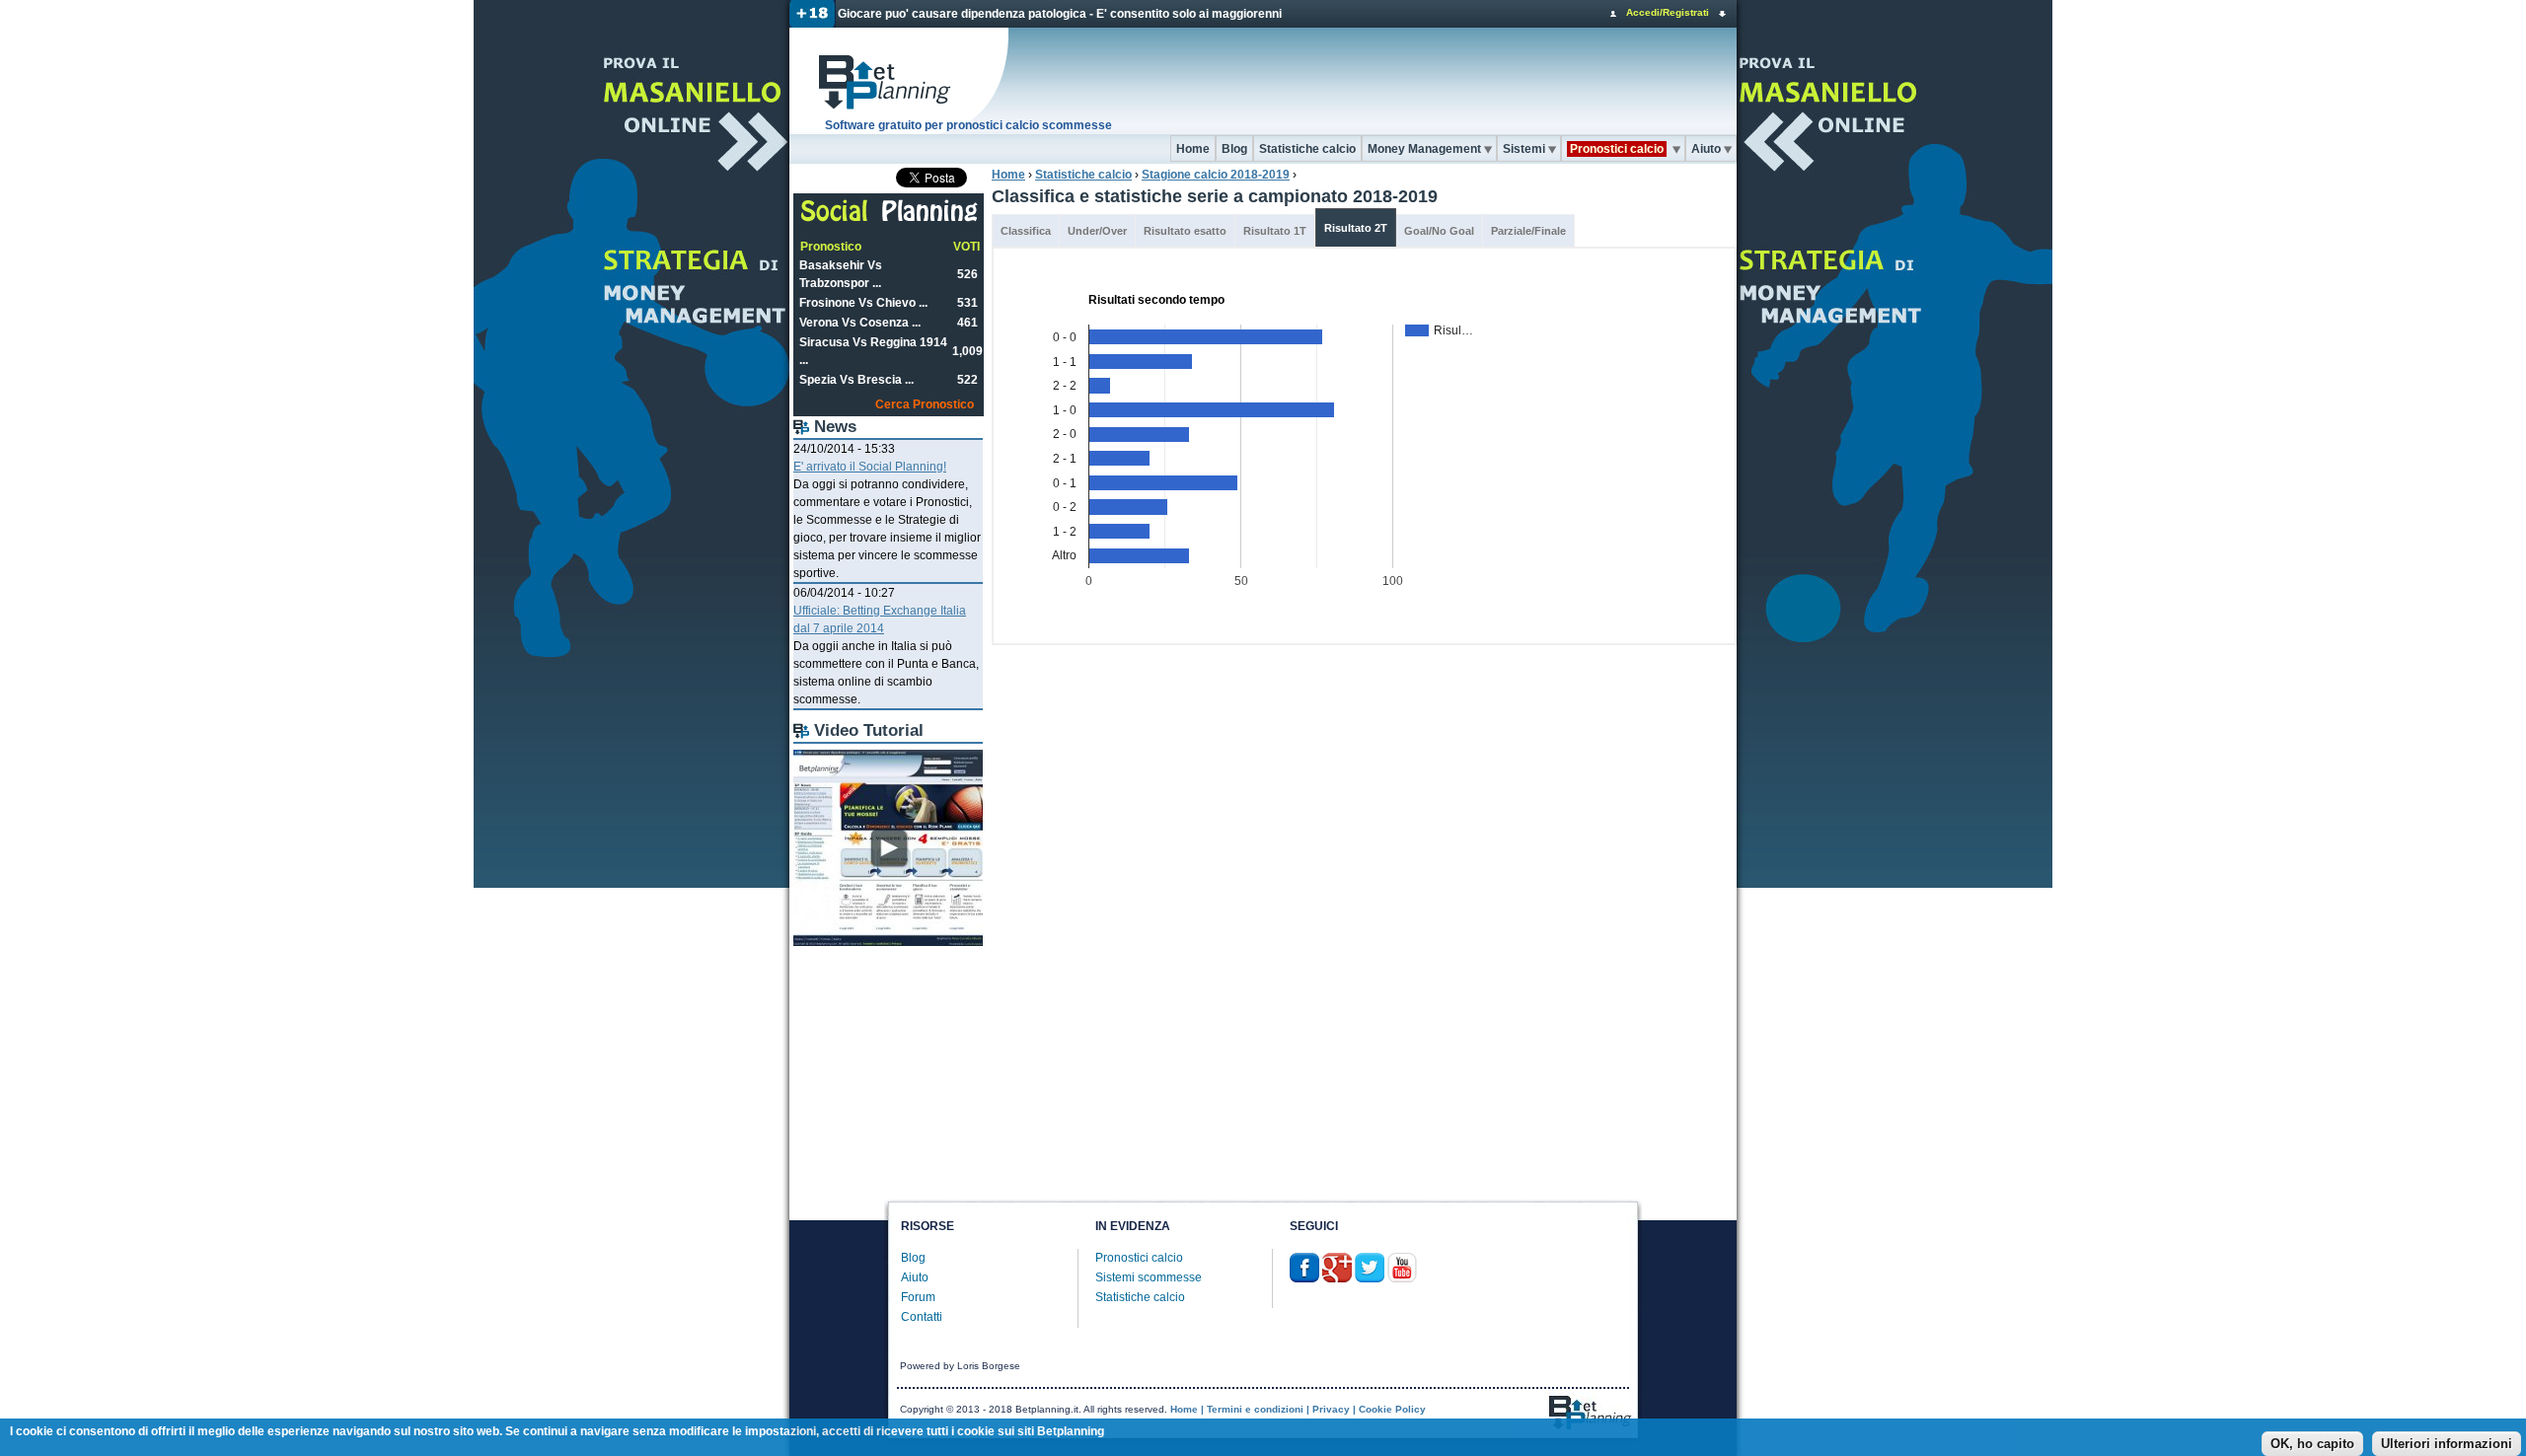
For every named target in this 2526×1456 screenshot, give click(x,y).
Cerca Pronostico (925, 404)
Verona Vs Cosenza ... (860, 323)
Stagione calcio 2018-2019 (1216, 175)
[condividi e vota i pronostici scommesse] (890, 219)
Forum (918, 1297)
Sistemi (1524, 149)
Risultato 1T (1275, 231)
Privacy (1331, 1409)
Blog (1234, 149)
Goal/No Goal (1439, 231)
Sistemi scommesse (1149, 1277)
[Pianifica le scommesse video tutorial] (888, 942)
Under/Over (1097, 231)
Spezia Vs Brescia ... (856, 380)
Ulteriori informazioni (2447, 1444)
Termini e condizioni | (1258, 1409)
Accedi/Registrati (1668, 12)
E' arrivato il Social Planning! (870, 467)
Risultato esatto (1185, 231)
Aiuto (1706, 149)
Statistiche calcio (1307, 149)
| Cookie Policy (1389, 1409)
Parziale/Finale (1528, 231)
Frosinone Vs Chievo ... (863, 303)
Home (1193, 149)
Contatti (922, 1317)
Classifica (1026, 231)
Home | (1187, 1409)
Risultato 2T (1356, 228)
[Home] (900, 81)
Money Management (1424, 149)
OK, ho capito (2312, 1444)
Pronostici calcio (1139, 1258)
